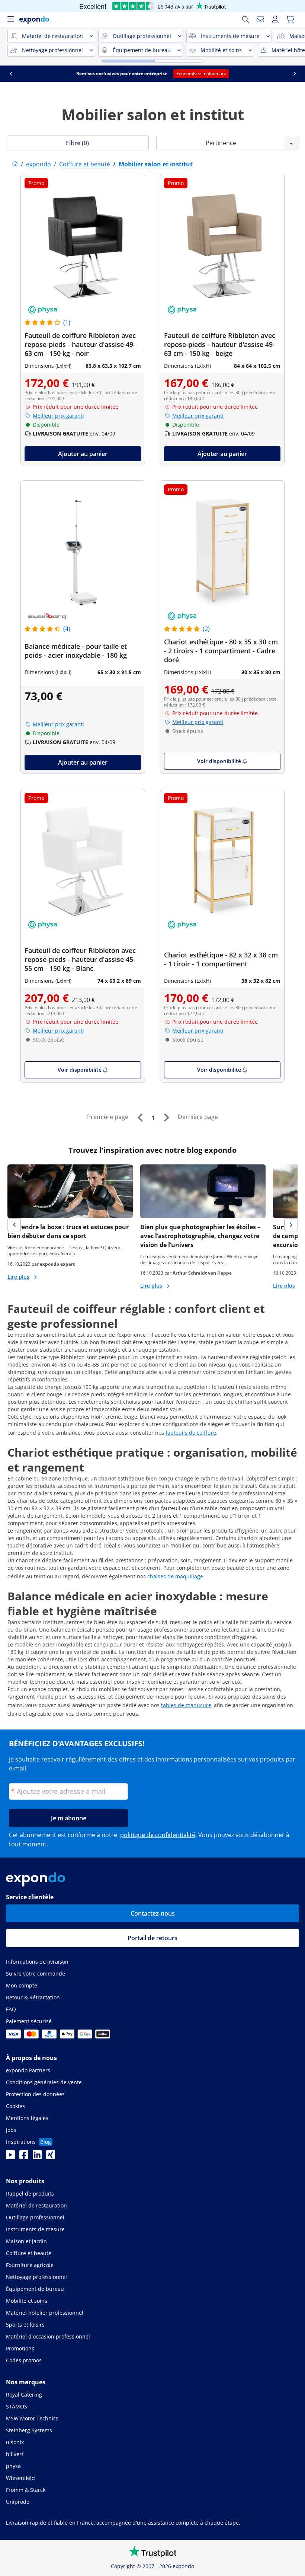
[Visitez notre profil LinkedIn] (37, 2157)
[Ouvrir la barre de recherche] (245, 19)
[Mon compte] (275, 19)
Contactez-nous (153, 1913)
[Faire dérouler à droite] (295, 74)
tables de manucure (186, 1705)
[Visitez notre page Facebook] (24, 2157)
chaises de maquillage (175, 1576)
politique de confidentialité (158, 1835)
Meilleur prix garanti (58, 416)
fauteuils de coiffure (191, 1433)
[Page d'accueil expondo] (15, 164)
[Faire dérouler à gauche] (11, 74)
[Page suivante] (166, 1118)
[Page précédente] (140, 1118)
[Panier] (290, 19)
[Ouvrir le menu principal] (10, 19)
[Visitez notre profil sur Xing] (51, 2157)
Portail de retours (152, 1938)
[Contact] (260, 19)
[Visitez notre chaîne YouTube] (10, 2157)
